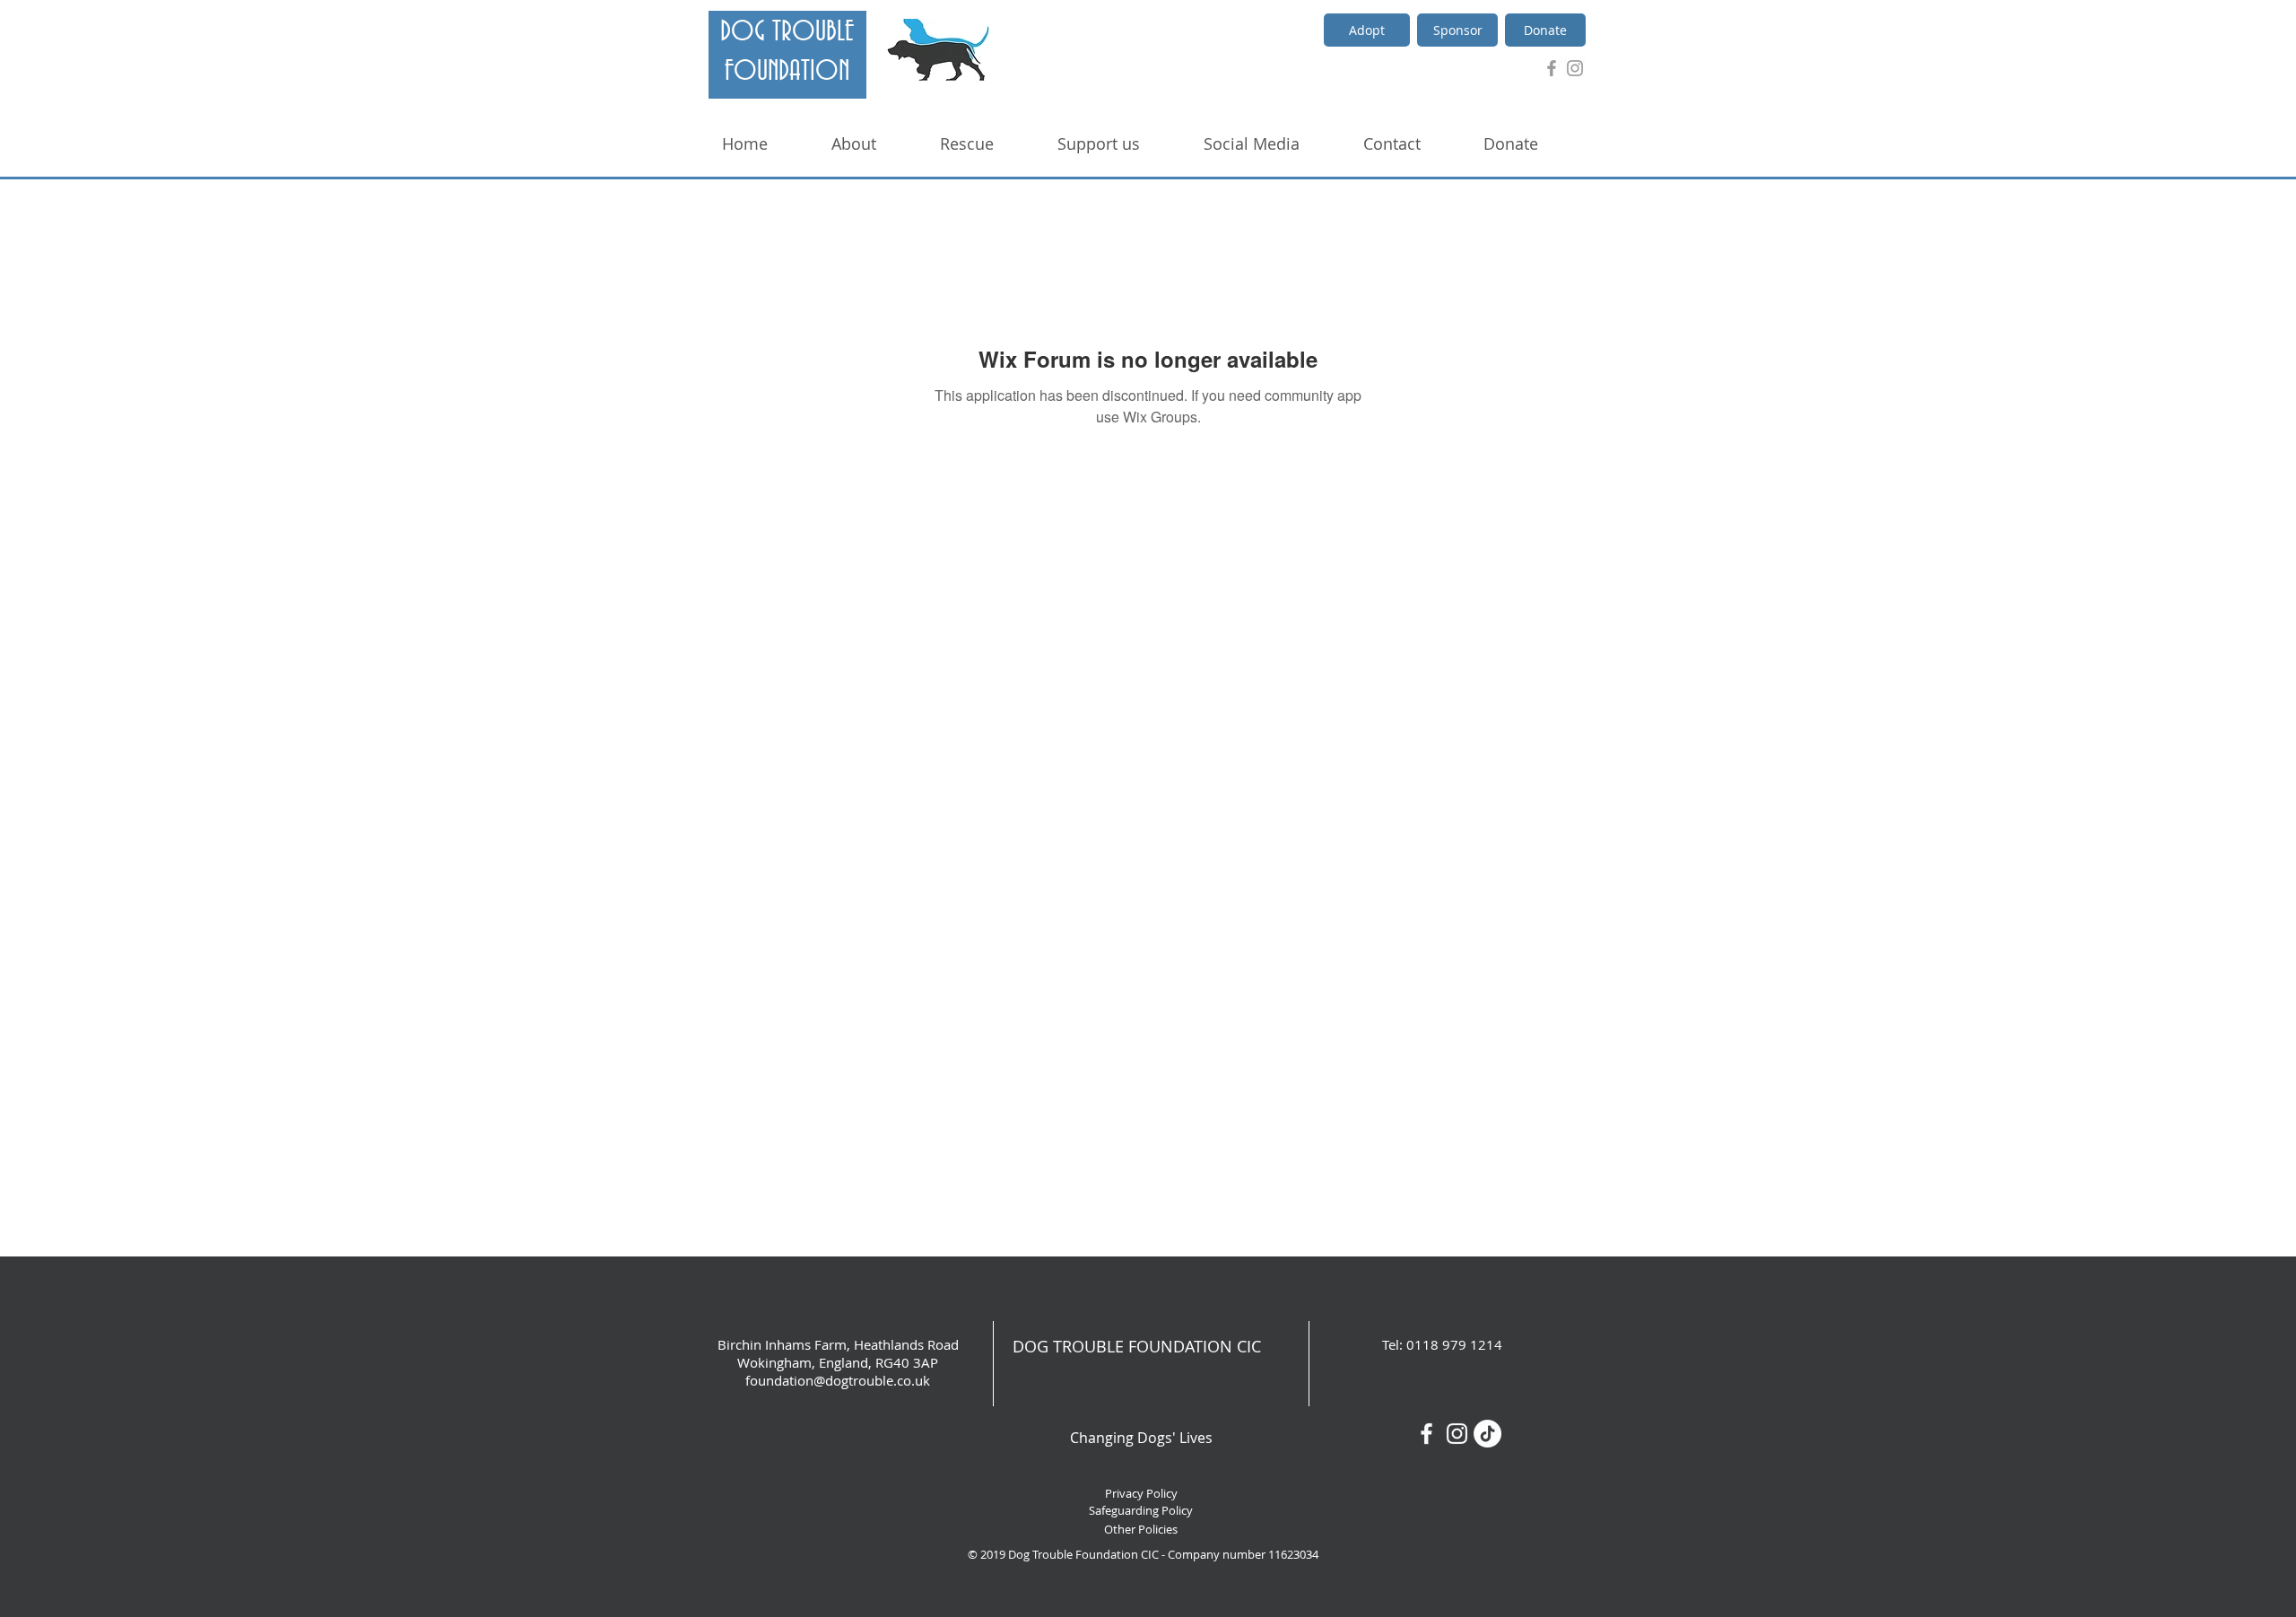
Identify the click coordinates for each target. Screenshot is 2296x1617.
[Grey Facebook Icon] (1552, 68)
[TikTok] (1487, 1434)
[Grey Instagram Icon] (1575, 68)
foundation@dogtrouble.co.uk (838, 1380)
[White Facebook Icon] (1426, 1434)
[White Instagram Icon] (1457, 1434)
